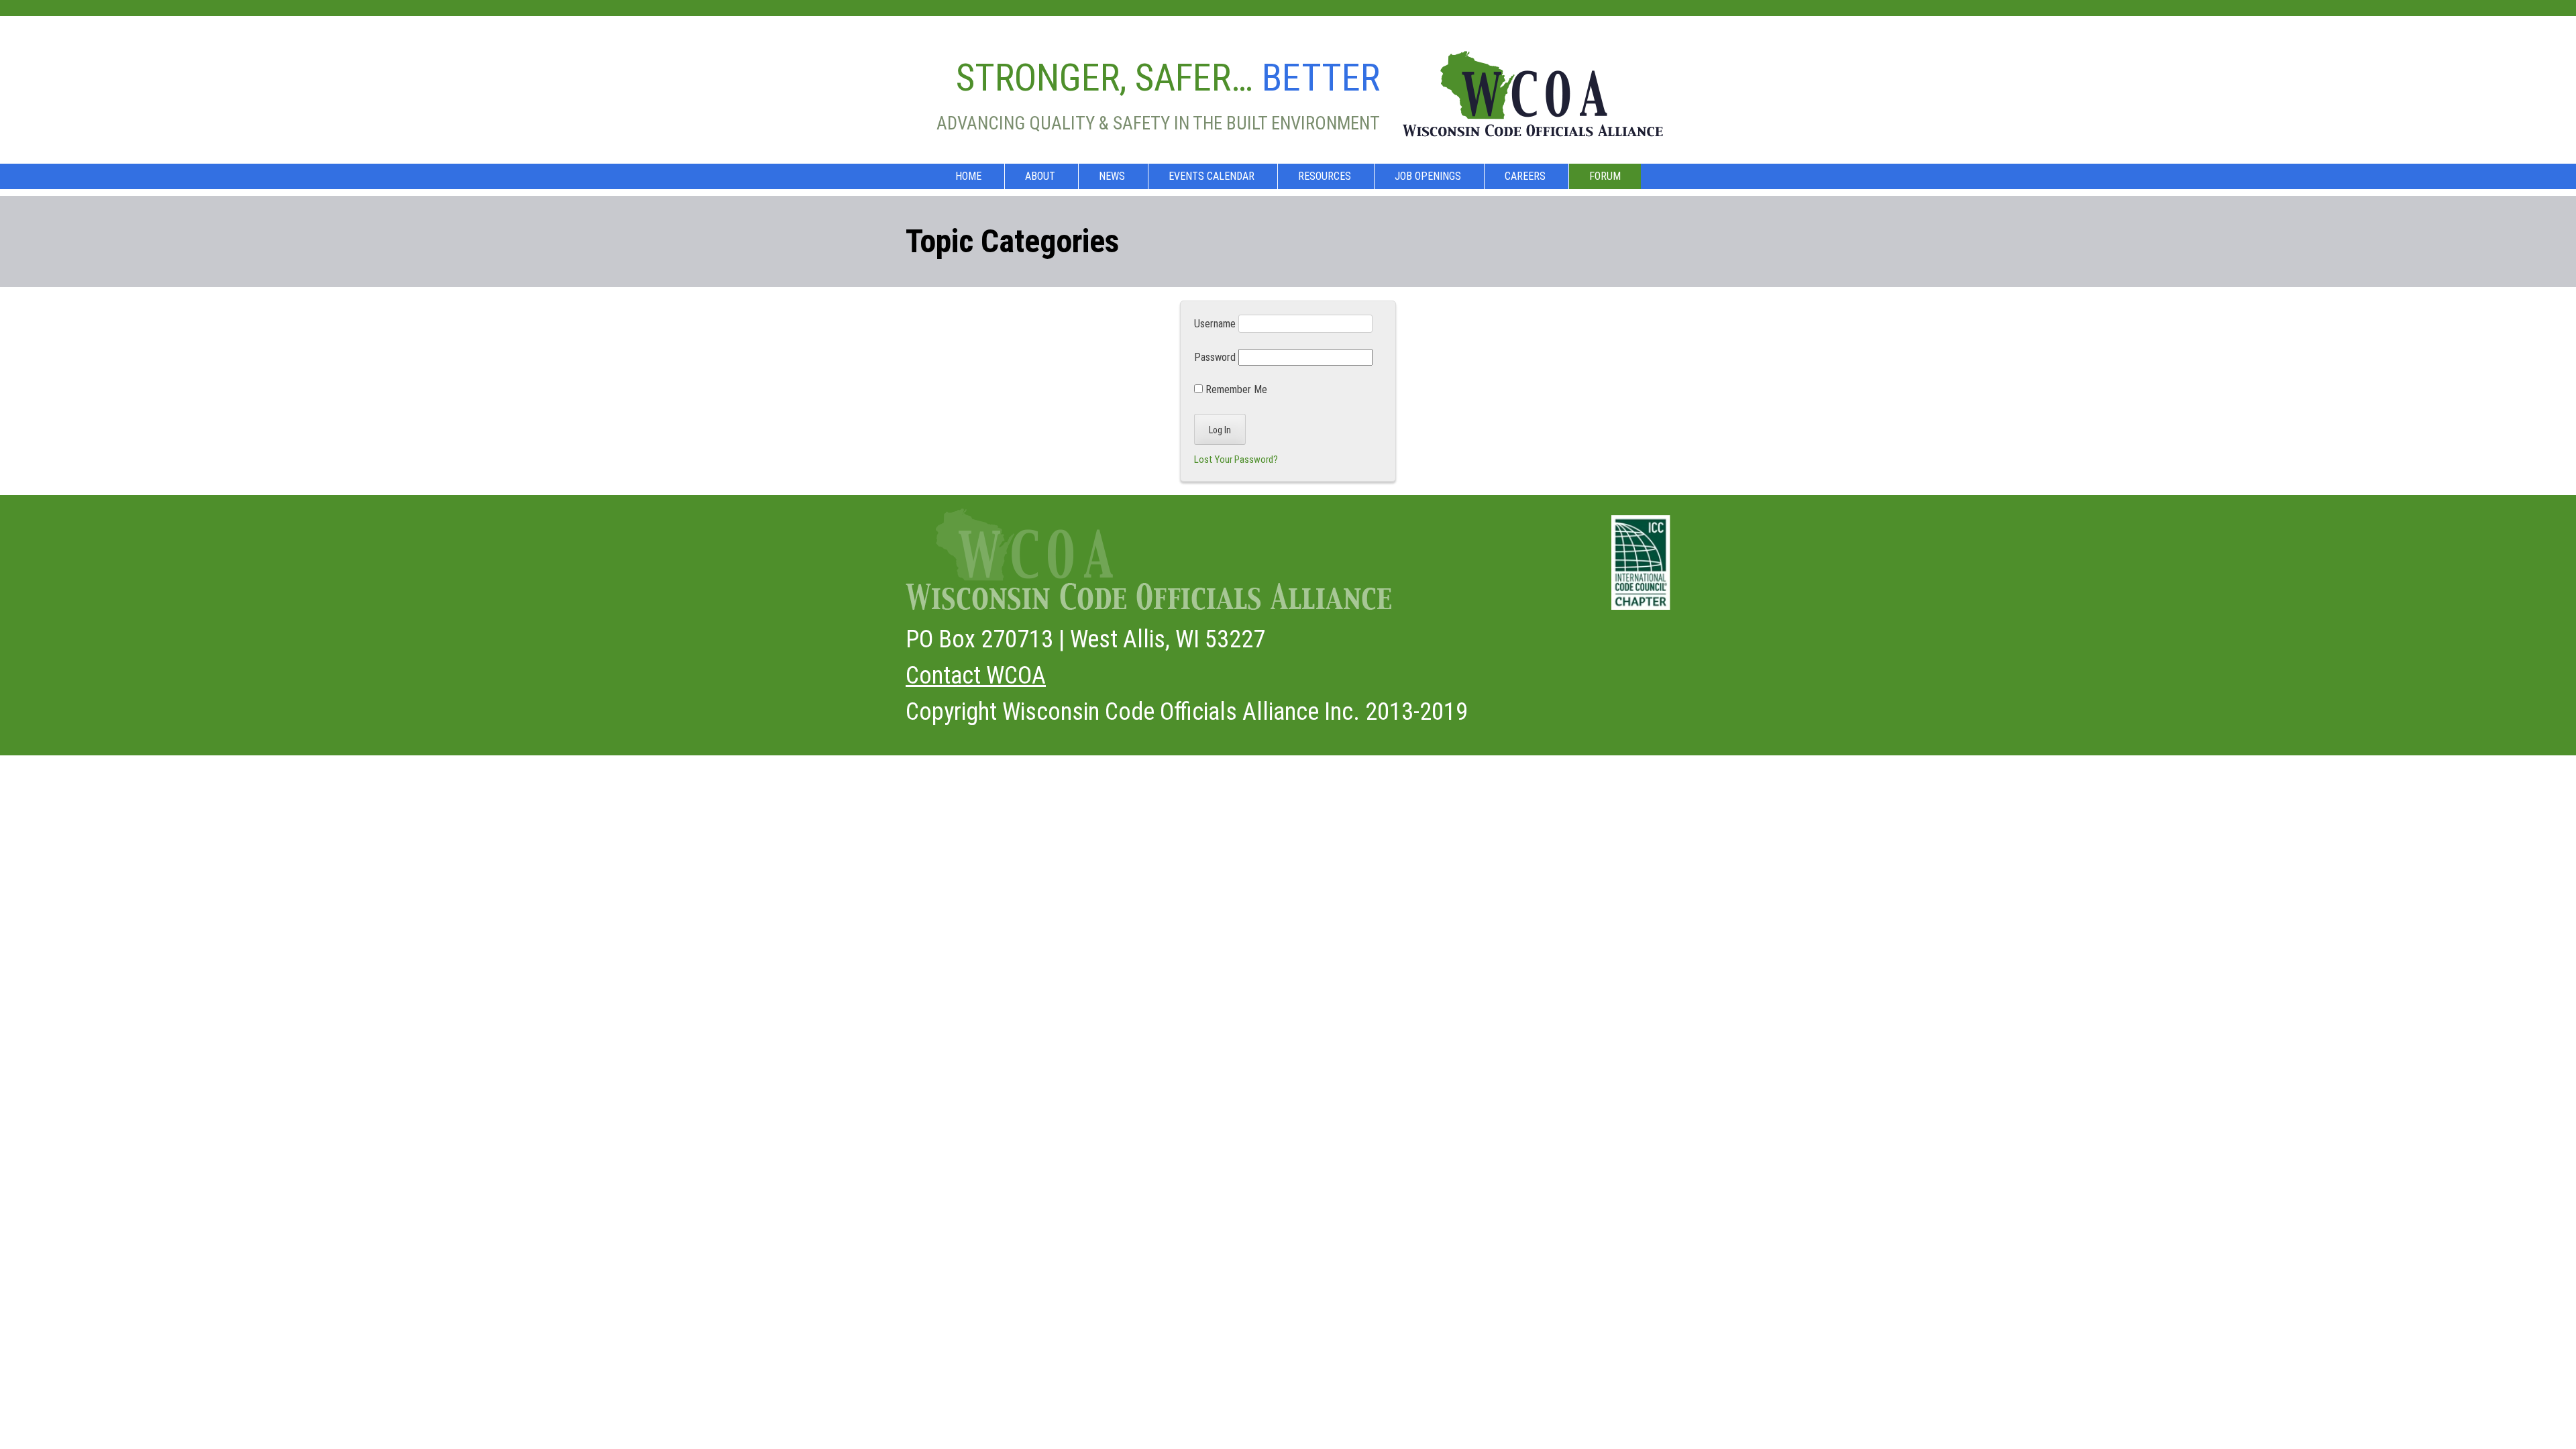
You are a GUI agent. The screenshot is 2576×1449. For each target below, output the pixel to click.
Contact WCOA (976, 676)
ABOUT (1040, 176)
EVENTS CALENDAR (1212, 176)
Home (968, 176)
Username (1215, 324)
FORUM (1605, 176)
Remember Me (1235, 389)
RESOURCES (1325, 176)
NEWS (1112, 176)
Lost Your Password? (1236, 460)
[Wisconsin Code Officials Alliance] (1533, 126)
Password (1215, 357)
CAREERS (1525, 176)
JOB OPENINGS (1428, 176)
